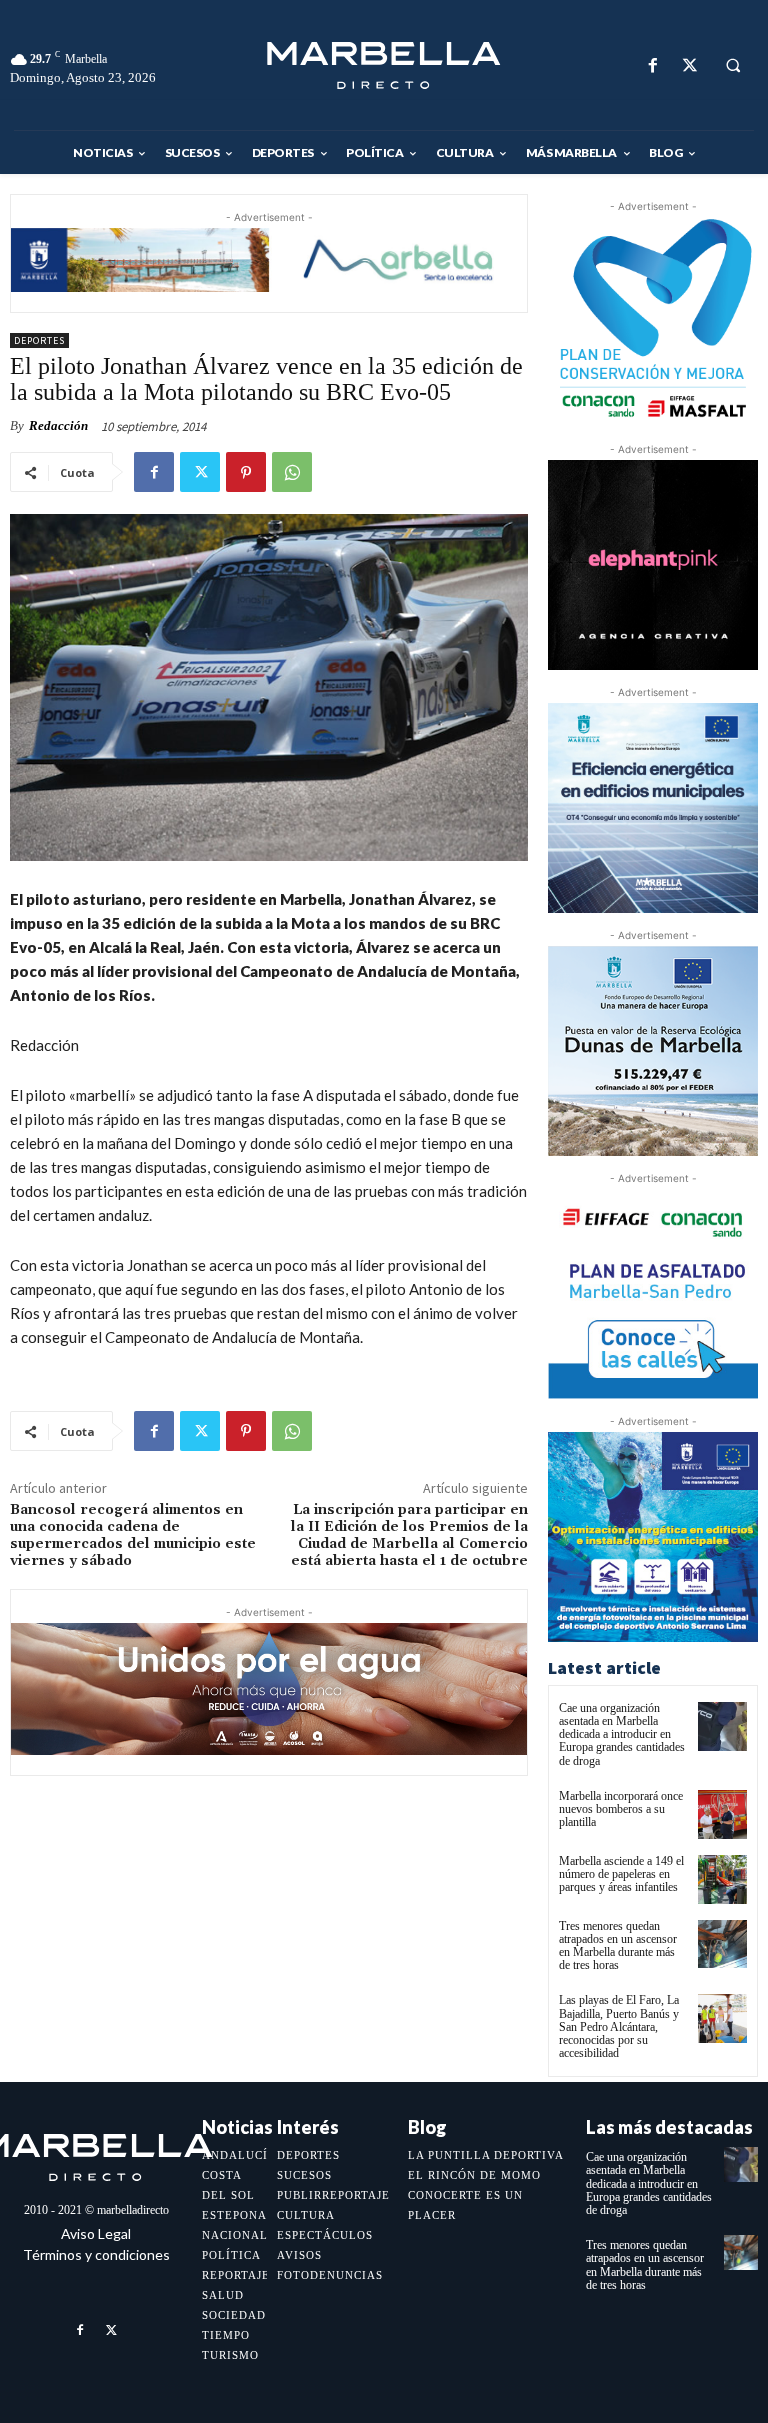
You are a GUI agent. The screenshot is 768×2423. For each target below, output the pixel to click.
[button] (733, 66)
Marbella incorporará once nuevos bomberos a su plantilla (621, 1809)
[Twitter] (689, 65)
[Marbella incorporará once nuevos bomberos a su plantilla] (722, 1814)
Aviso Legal (96, 2233)
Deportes (39, 340)
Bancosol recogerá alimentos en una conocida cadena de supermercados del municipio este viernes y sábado (133, 1535)
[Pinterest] (246, 472)
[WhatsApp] (292, 472)
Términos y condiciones (96, 2254)
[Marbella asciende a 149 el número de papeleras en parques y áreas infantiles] (722, 1879)
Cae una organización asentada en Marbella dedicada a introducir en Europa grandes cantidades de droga (622, 1734)
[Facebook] (652, 65)
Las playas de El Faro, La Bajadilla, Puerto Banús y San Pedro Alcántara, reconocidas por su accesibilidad (619, 2026)
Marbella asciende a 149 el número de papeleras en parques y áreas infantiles (621, 1874)
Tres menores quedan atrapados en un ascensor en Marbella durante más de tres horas (618, 1946)
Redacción (58, 425)
